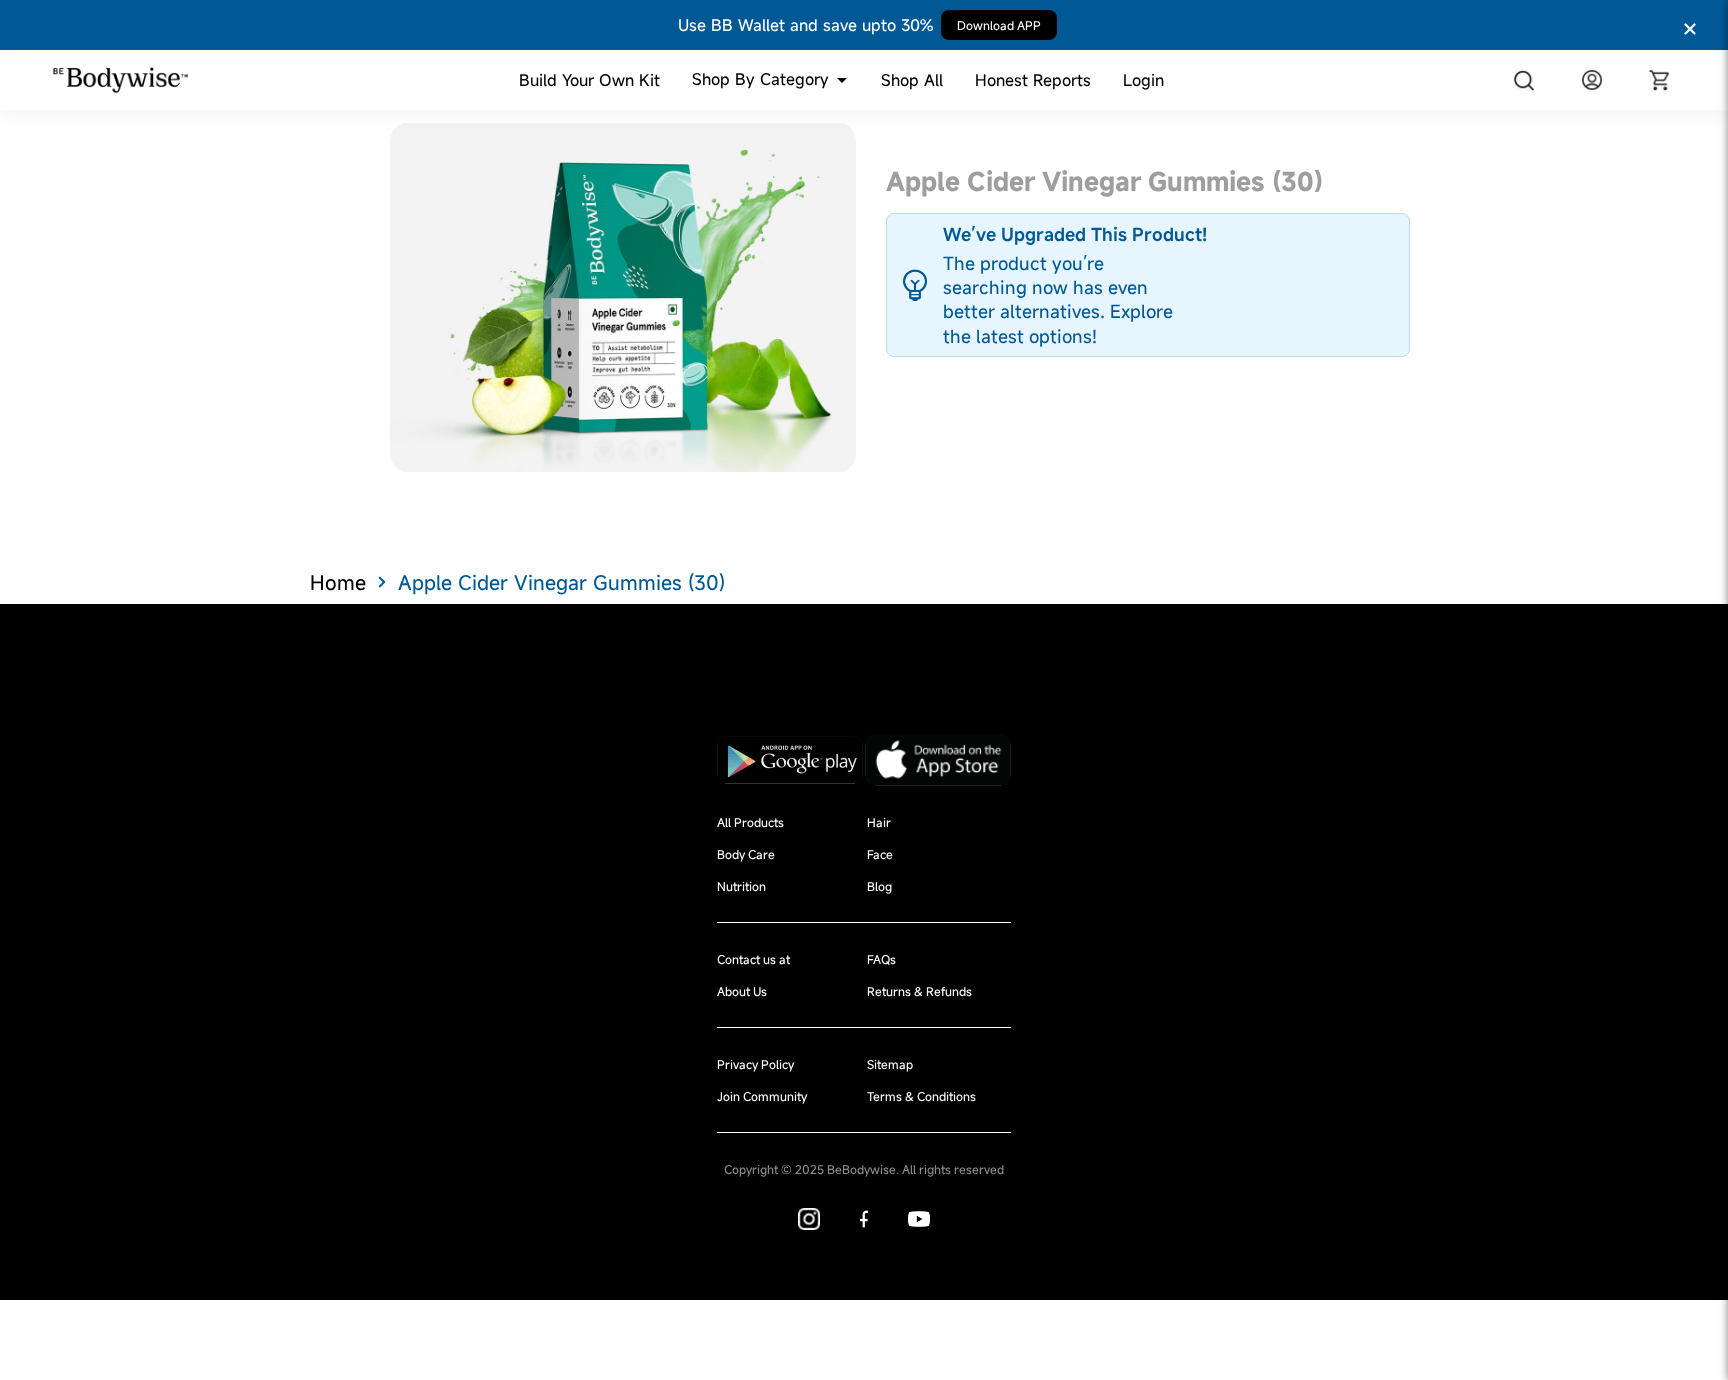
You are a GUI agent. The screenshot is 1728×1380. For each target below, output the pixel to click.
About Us (742, 991)
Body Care (746, 854)
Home (338, 582)
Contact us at (753, 959)
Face (880, 854)
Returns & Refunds (919, 991)
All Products (750, 822)
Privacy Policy (755, 1064)
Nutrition (741, 886)
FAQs (881, 959)
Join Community (762, 1096)
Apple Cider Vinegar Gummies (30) (561, 582)
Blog (879, 886)
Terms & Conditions (921, 1096)
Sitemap (890, 1064)
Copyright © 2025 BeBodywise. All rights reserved (864, 1169)
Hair (879, 822)
